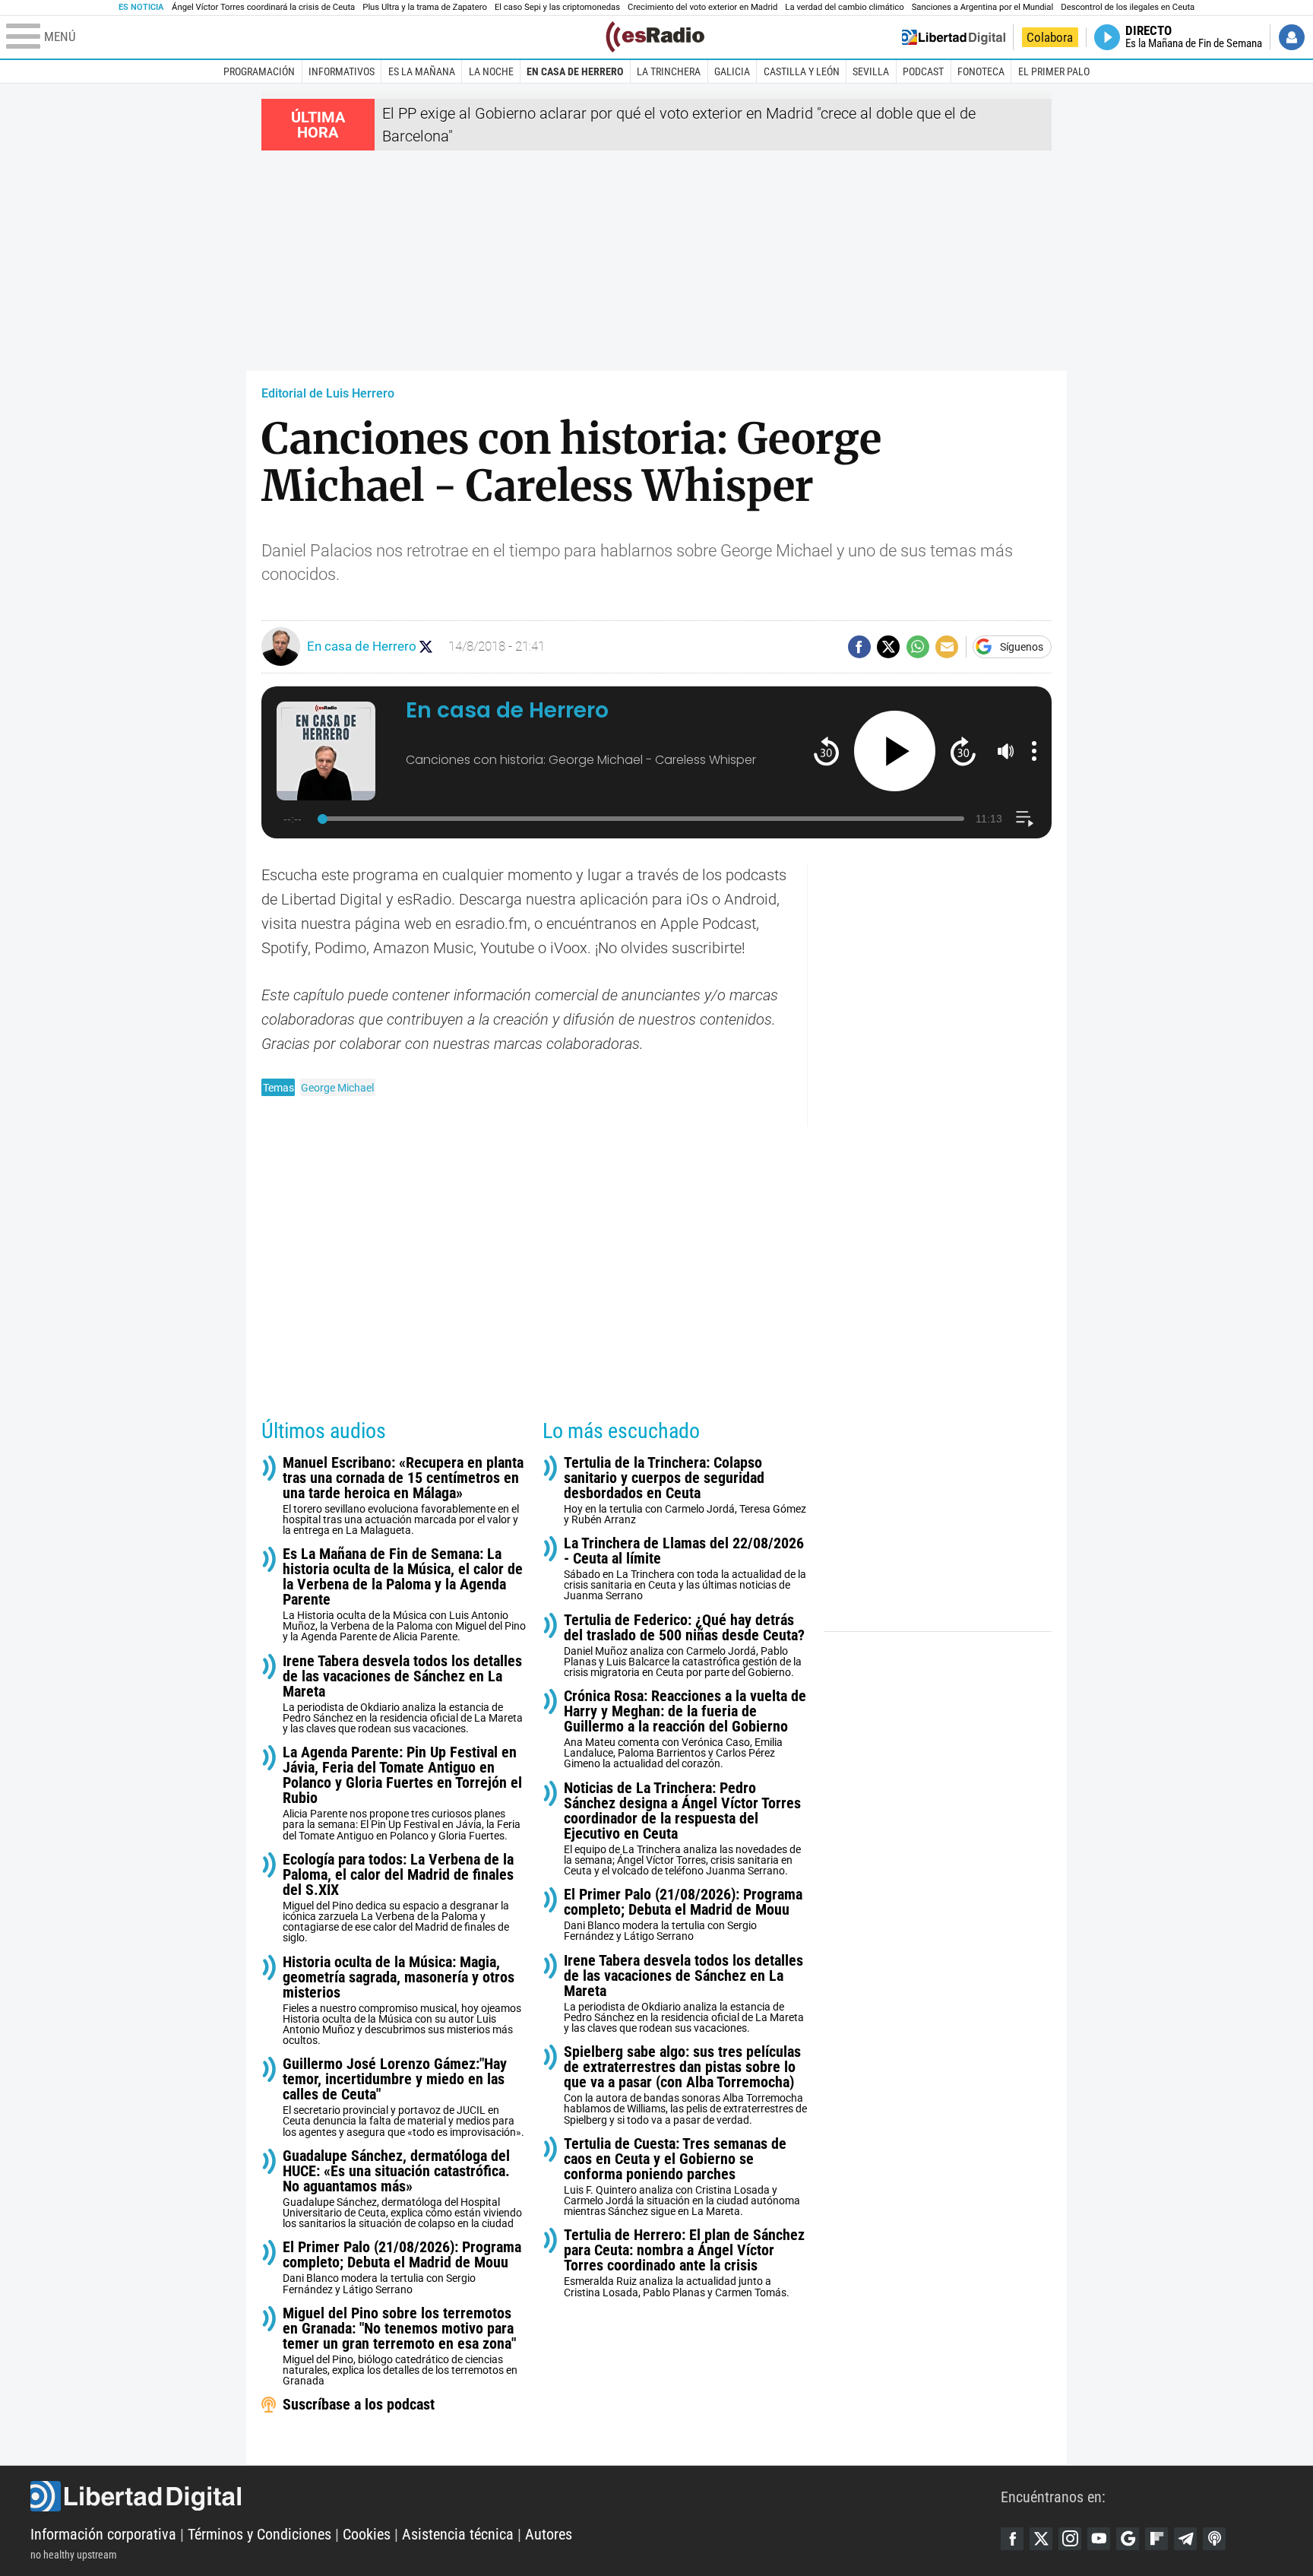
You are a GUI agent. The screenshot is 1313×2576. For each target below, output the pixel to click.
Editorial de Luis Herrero (328, 393)
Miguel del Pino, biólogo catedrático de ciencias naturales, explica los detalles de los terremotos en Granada (400, 2346)
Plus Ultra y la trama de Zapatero (425, 7)
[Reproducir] (895, 751)
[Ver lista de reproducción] (1025, 819)
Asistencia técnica (458, 2534)
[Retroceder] (826, 751)
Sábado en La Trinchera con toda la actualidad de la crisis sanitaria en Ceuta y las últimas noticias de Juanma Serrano (685, 1568)
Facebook (1012, 2539)
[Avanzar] (963, 751)
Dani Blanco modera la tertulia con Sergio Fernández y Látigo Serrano (402, 2267)
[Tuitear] (888, 647)
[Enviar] (918, 647)
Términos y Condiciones (259, 2534)
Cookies (367, 2534)
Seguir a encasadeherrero (426, 646)
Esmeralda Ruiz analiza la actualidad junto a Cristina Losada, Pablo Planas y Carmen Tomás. (684, 2262)
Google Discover (1128, 2539)
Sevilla (871, 71)
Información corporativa (103, 2534)
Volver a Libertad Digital (954, 37)
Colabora (1050, 37)
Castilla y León (802, 71)
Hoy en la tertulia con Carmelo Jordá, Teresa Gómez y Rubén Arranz (685, 1490)
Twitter (1041, 2539)
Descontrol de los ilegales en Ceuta (1128, 7)
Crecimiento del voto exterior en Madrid (702, 7)
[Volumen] (1006, 751)
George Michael (337, 1088)
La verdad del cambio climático (844, 7)
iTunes (1214, 2539)
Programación (259, 71)
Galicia (732, 71)
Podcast (923, 71)
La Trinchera (669, 71)
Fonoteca (981, 71)
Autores (549, 2534)
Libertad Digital (516, 2496)
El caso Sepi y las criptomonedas (557, 7)
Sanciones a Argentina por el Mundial (983, 7)
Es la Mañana (422, 71)
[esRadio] (655, 37)
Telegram (1185, 2539)
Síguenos (1022, 647)
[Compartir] (859, 647)
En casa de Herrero (575, 71)
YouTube (1099, 2539)
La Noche (491, 71)
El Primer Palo (1054, 71)
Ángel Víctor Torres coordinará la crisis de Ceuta (263, 7)
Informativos (342, 71)
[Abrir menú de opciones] (1034, 751)
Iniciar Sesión (1292, 37)
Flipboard (1156, 2539)
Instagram (1070, 2539)
